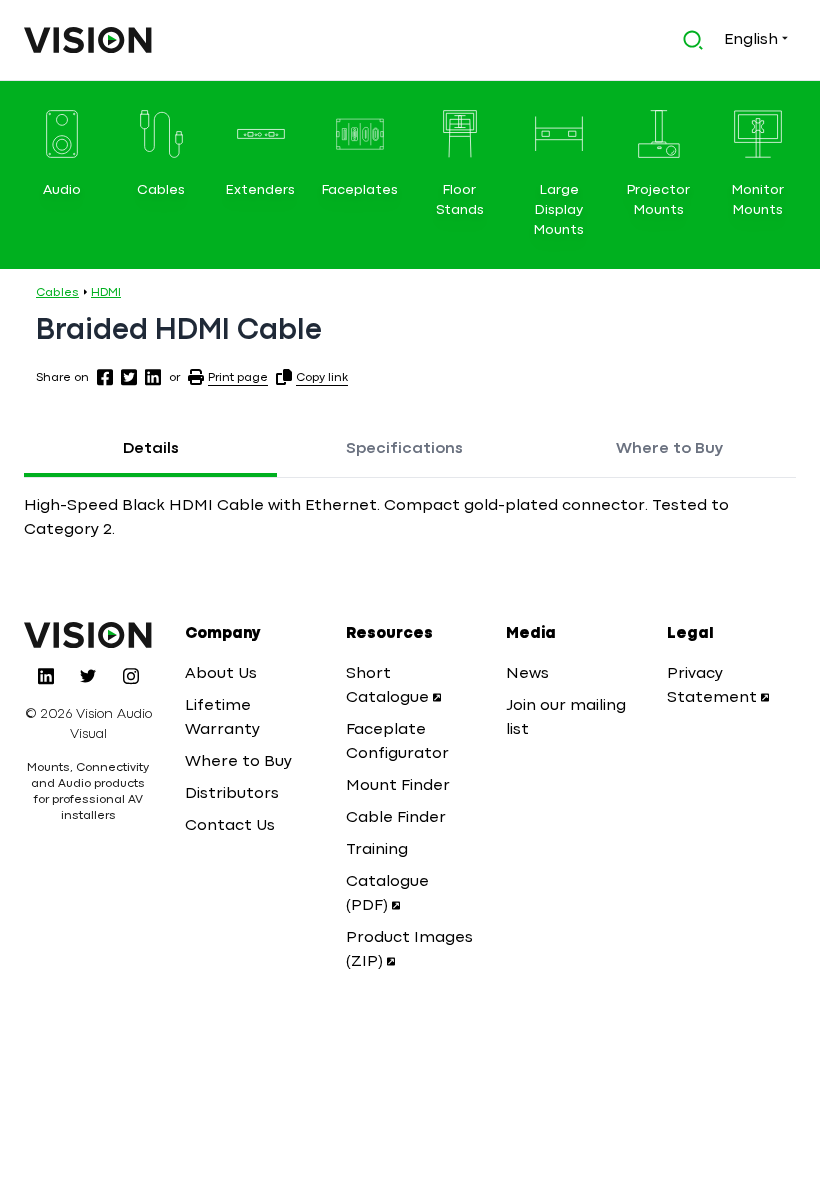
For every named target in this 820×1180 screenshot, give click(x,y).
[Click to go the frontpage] (88, 40)
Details (151, 449)
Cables (57, 293)
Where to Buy (669, 449)
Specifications (404, 449)
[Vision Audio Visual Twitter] (88, 676)
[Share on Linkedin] (153, 377)
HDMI (106, 293)
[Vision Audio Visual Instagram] (131, 676)
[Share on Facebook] (105, 377)
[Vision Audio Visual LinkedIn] (46, 676)
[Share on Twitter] (129, 377)
